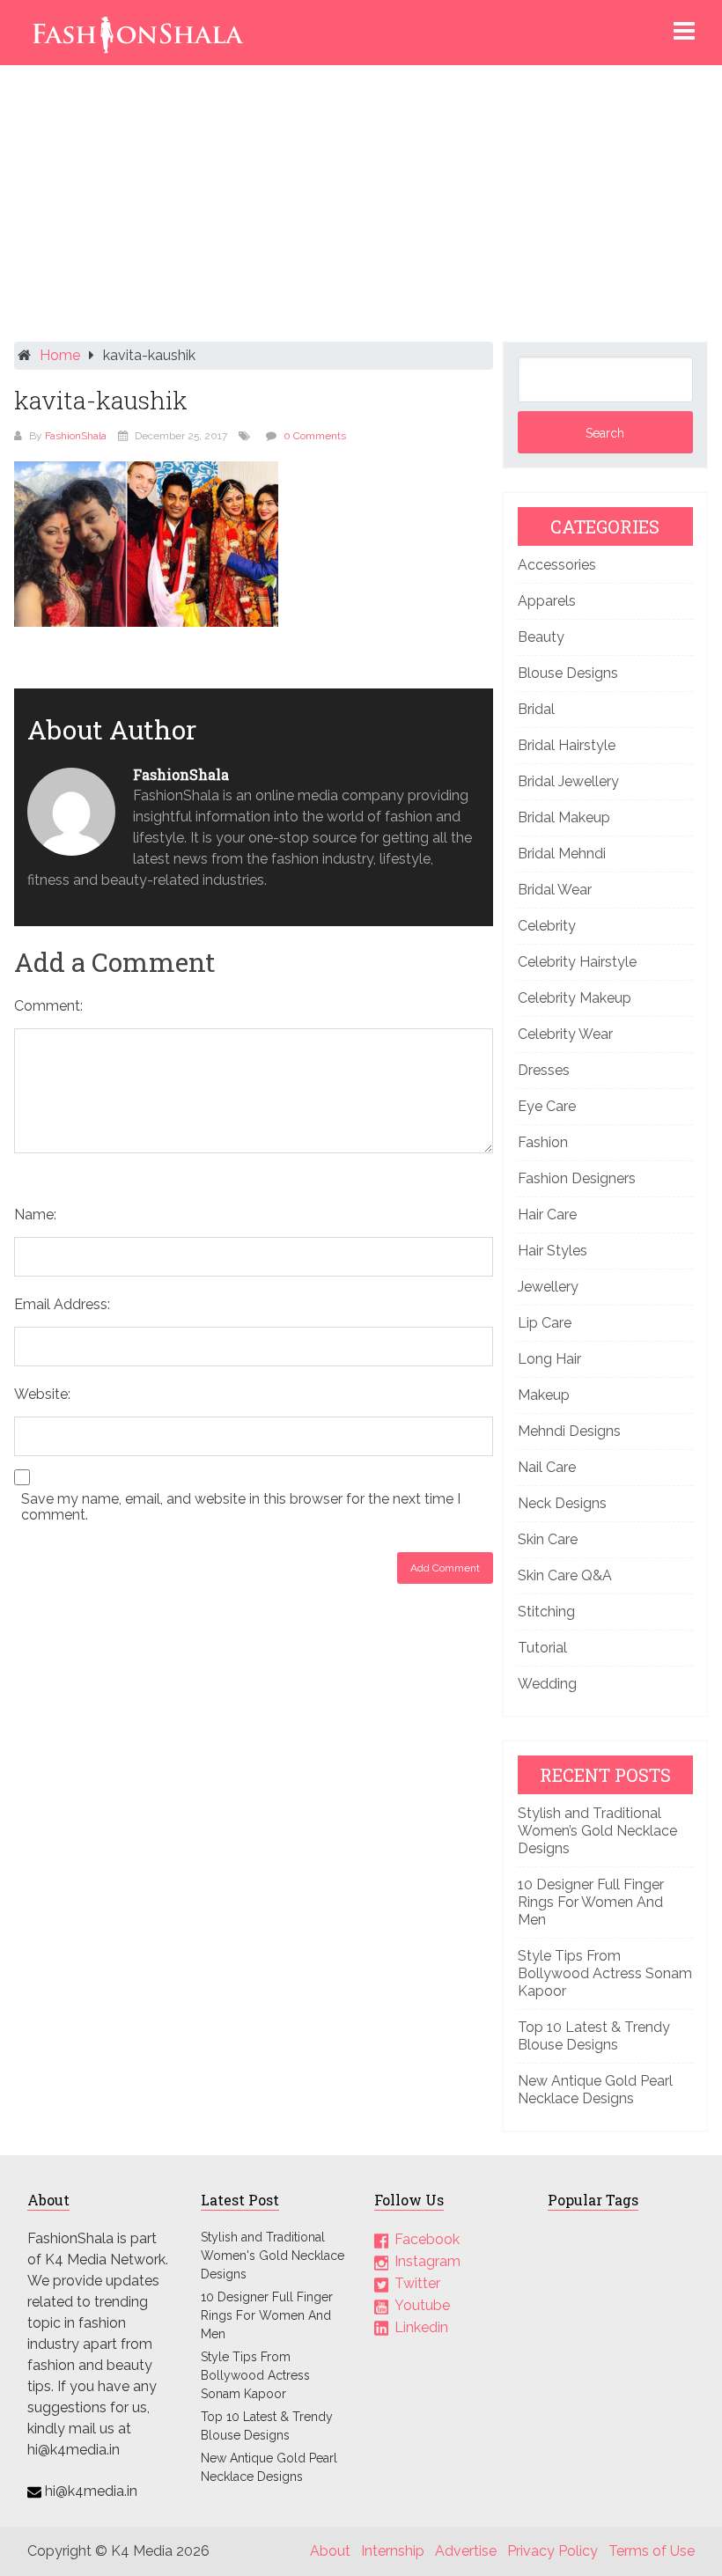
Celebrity (547, 926)
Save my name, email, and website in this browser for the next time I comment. (241, 1507)
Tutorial (542, 1648)
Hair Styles (553, 1251)
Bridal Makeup (564, 817)
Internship (393, 2551)
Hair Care (547, 1214)
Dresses (544, 1070)
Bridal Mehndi (562, 854)
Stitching (546, 1612)
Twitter (417, 2283)
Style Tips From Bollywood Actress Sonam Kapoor (605, 1973)
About (330, 2551)
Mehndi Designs (569, 1431)
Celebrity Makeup (575, 998)
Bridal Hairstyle (567, 745)
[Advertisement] (361, 208)
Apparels (547, 601)
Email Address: (62, 1304)
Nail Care (547, 1467)
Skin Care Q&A (565, 1575)
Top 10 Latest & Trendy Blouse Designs (594, 2036)
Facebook (427, 2239)
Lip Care (545, 1323)
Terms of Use (652, 2551)
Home (60, 355)
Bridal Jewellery (568, 781)
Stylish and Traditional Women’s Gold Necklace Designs (597, 1831)
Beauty (541, 637)
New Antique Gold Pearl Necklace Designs (595, 2090)
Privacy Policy (553, 2551)
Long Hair (549, 1359)
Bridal (536, 709)
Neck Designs (562, 1503)
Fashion (543, 1142)
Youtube (422, 2305)
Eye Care (547, 1106)
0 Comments (315, 436)
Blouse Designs (568, 673)
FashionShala (76, 436)
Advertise (466, 2551)
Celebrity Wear (565, 1034)
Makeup (544, 1395)
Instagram (427, 2261)
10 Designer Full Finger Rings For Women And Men (591, 1902)
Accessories (557, 565)
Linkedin (421, 2327)
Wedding (547, 1684)
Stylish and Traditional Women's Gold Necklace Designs (273, 2256)
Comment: (48, 1006)
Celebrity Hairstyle (577, 962)
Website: (42, 1394)
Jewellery (548, 1287)
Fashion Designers (577, 1178)
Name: (35, 1214)
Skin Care (548, 1539)
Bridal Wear (555, 890)
